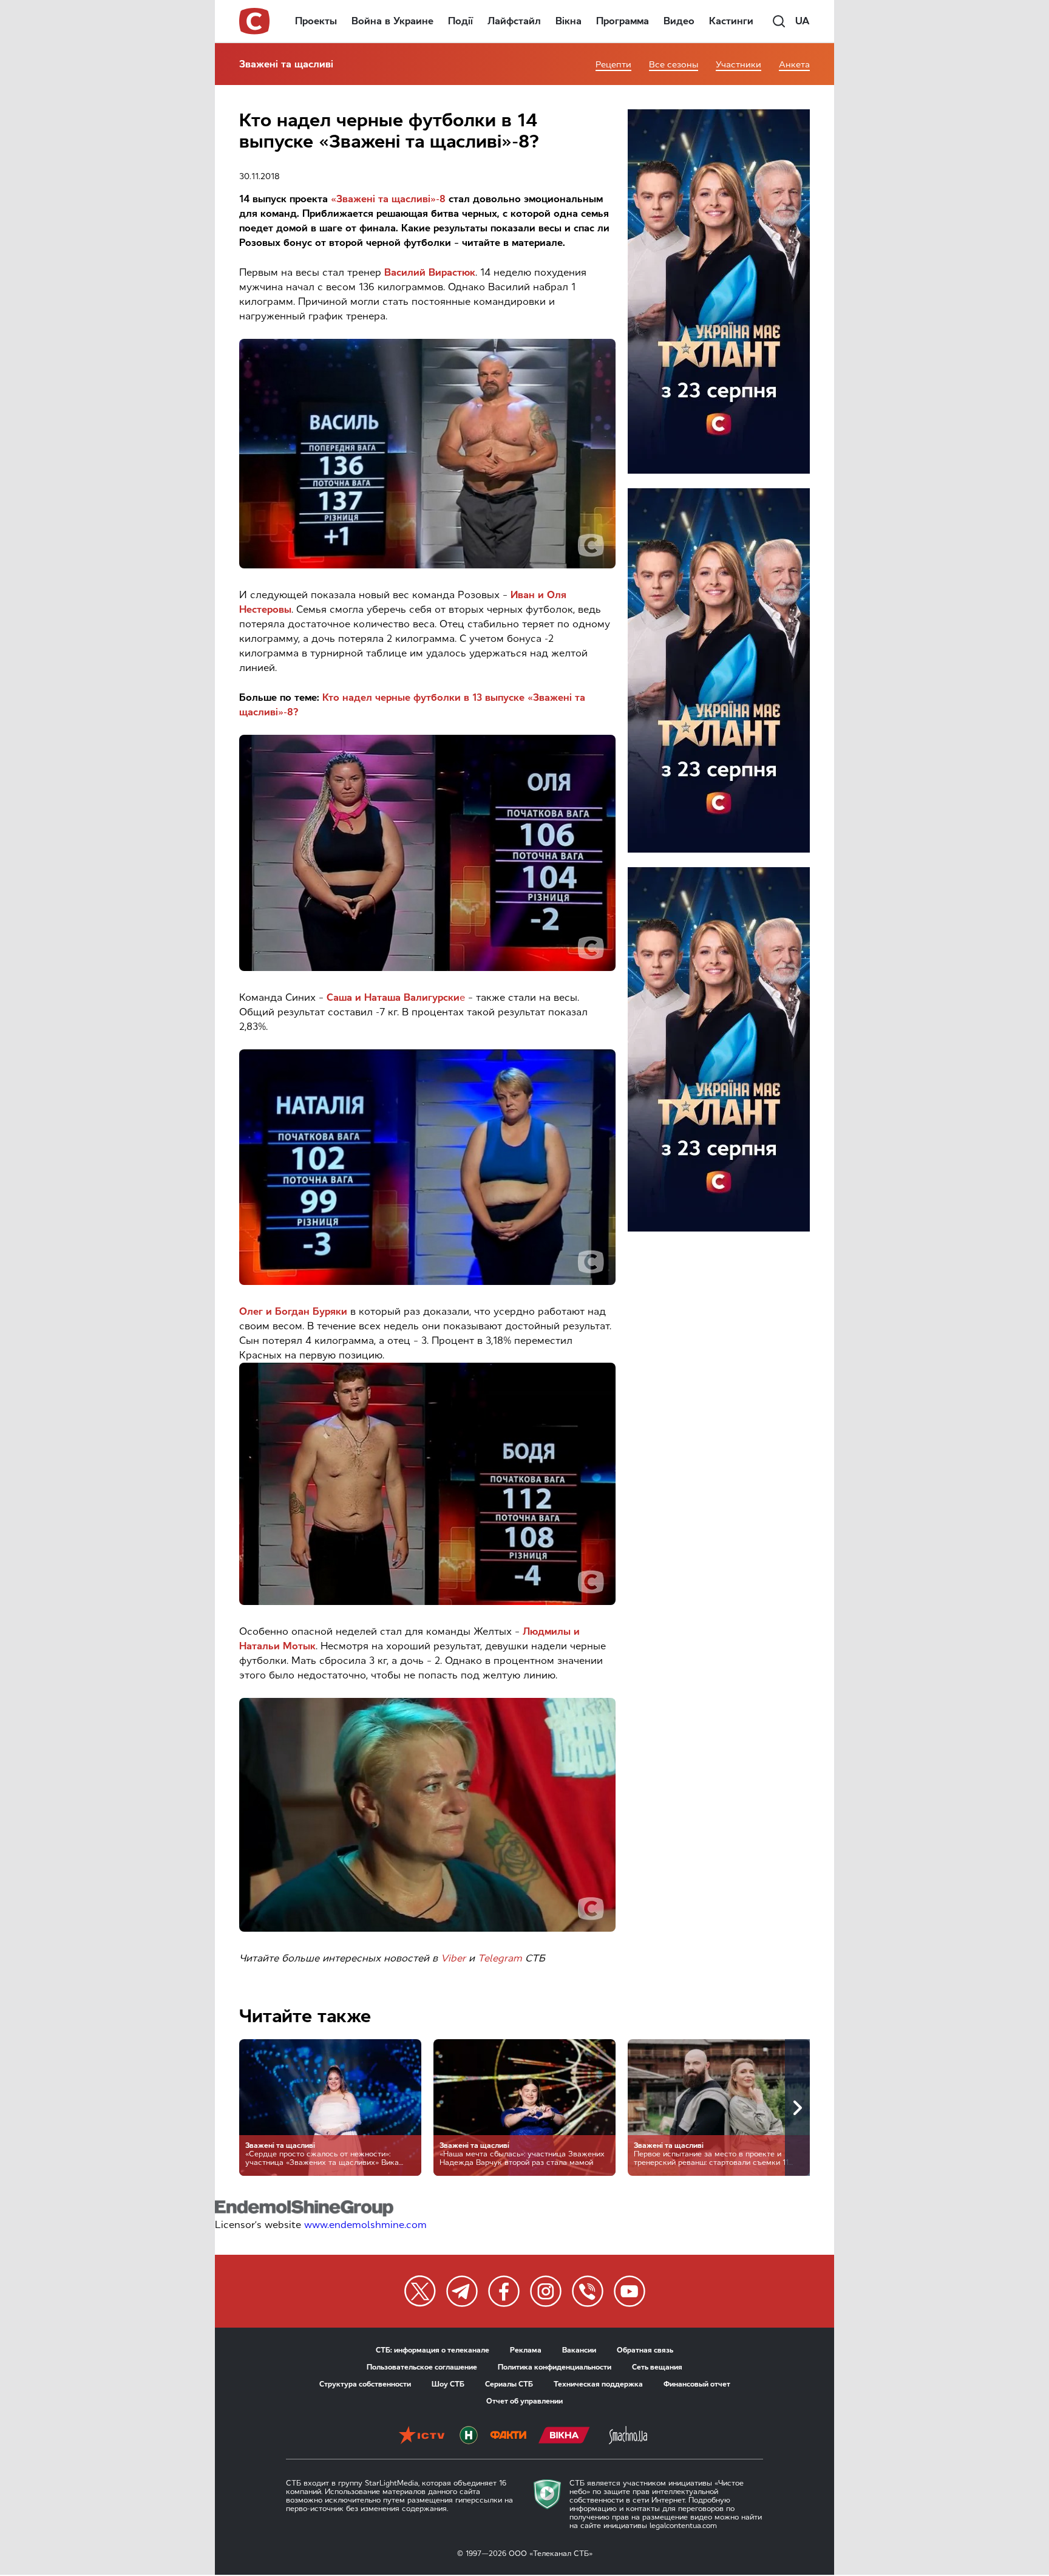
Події (460, 21)
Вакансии (579, 2350)
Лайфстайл (514, 21)
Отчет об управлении (524, 2401)
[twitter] (420, 2291)
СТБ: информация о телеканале (433, 2350)
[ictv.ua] (422, 2436)
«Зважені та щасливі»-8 (388, 199)
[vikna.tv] (564, 2436)
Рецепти (613, 65)
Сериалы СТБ (509, 2384)
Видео (679, 21)
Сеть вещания (657, 2367)
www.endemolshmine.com (365, 2225)
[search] (779, 21)
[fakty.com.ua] (508, 2436)
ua (803, 21)
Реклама (526, 2350)
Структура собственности (365, 2384)
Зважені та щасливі (286, 64)
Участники (738, 65)
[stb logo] (255, 21)
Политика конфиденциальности (555, 2367)
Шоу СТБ (448, 2384)
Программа (623, 21)
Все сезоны (674, 65)
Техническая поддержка (598, 2384)
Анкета (794, 65)
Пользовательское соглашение (422, 2367)
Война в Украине (392, 21)
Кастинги (731, 21)
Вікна (569, 21)
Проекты (316, 21)
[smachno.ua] (628, 2436)
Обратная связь (645, 2350)
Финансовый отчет (697, 2384)
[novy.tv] (469, 2436)
